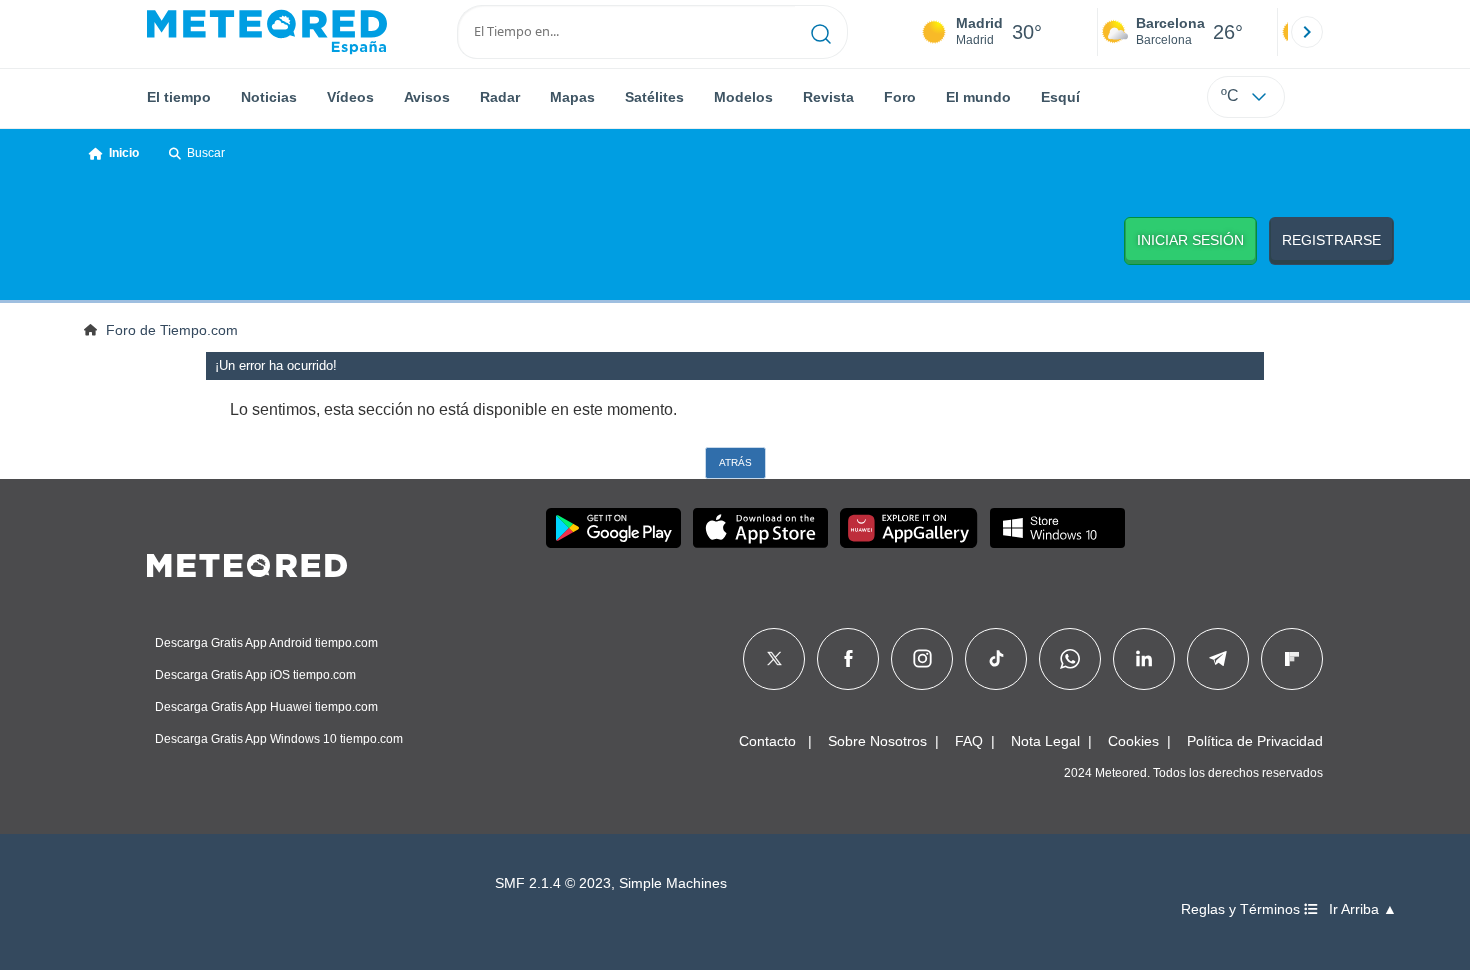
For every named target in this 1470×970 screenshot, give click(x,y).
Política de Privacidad (1255, 741)
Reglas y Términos (1242, 909)
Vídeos (350, 97)
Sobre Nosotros (877, 741)
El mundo (978, 97)
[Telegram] (1217, 659)
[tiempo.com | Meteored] (247, 562)
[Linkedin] (1144, 659)
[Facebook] (848, 659)
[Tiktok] (996, 659)
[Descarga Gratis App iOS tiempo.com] (760, 528)
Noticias (269, 97)
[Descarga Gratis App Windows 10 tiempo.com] (1057, 528)
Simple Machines (673, 883)
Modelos (743, 97)
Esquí (1060, 97)
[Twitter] (774, 659)
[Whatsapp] (1070, 659)
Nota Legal (1045, 741)
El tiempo (179, 97)
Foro (900, 97)
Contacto (767, 741)
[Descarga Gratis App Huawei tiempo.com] (909, 528)
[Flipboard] (1292, 659)
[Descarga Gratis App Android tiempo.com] (613, 528)
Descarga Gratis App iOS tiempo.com (255, 675)
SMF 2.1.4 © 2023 (553, 883)
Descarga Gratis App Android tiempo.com (266, 643)
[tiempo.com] (267, 32)
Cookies (1133, 741)
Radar (500, 97)
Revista (828, 97)
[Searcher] (821, 32)
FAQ (969, 741)
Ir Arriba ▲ (1363, 909)
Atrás (735, 462)
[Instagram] (922, 659)
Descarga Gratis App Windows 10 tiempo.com (279, 739)
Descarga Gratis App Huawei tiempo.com (266, 707)
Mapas (572, 97)
